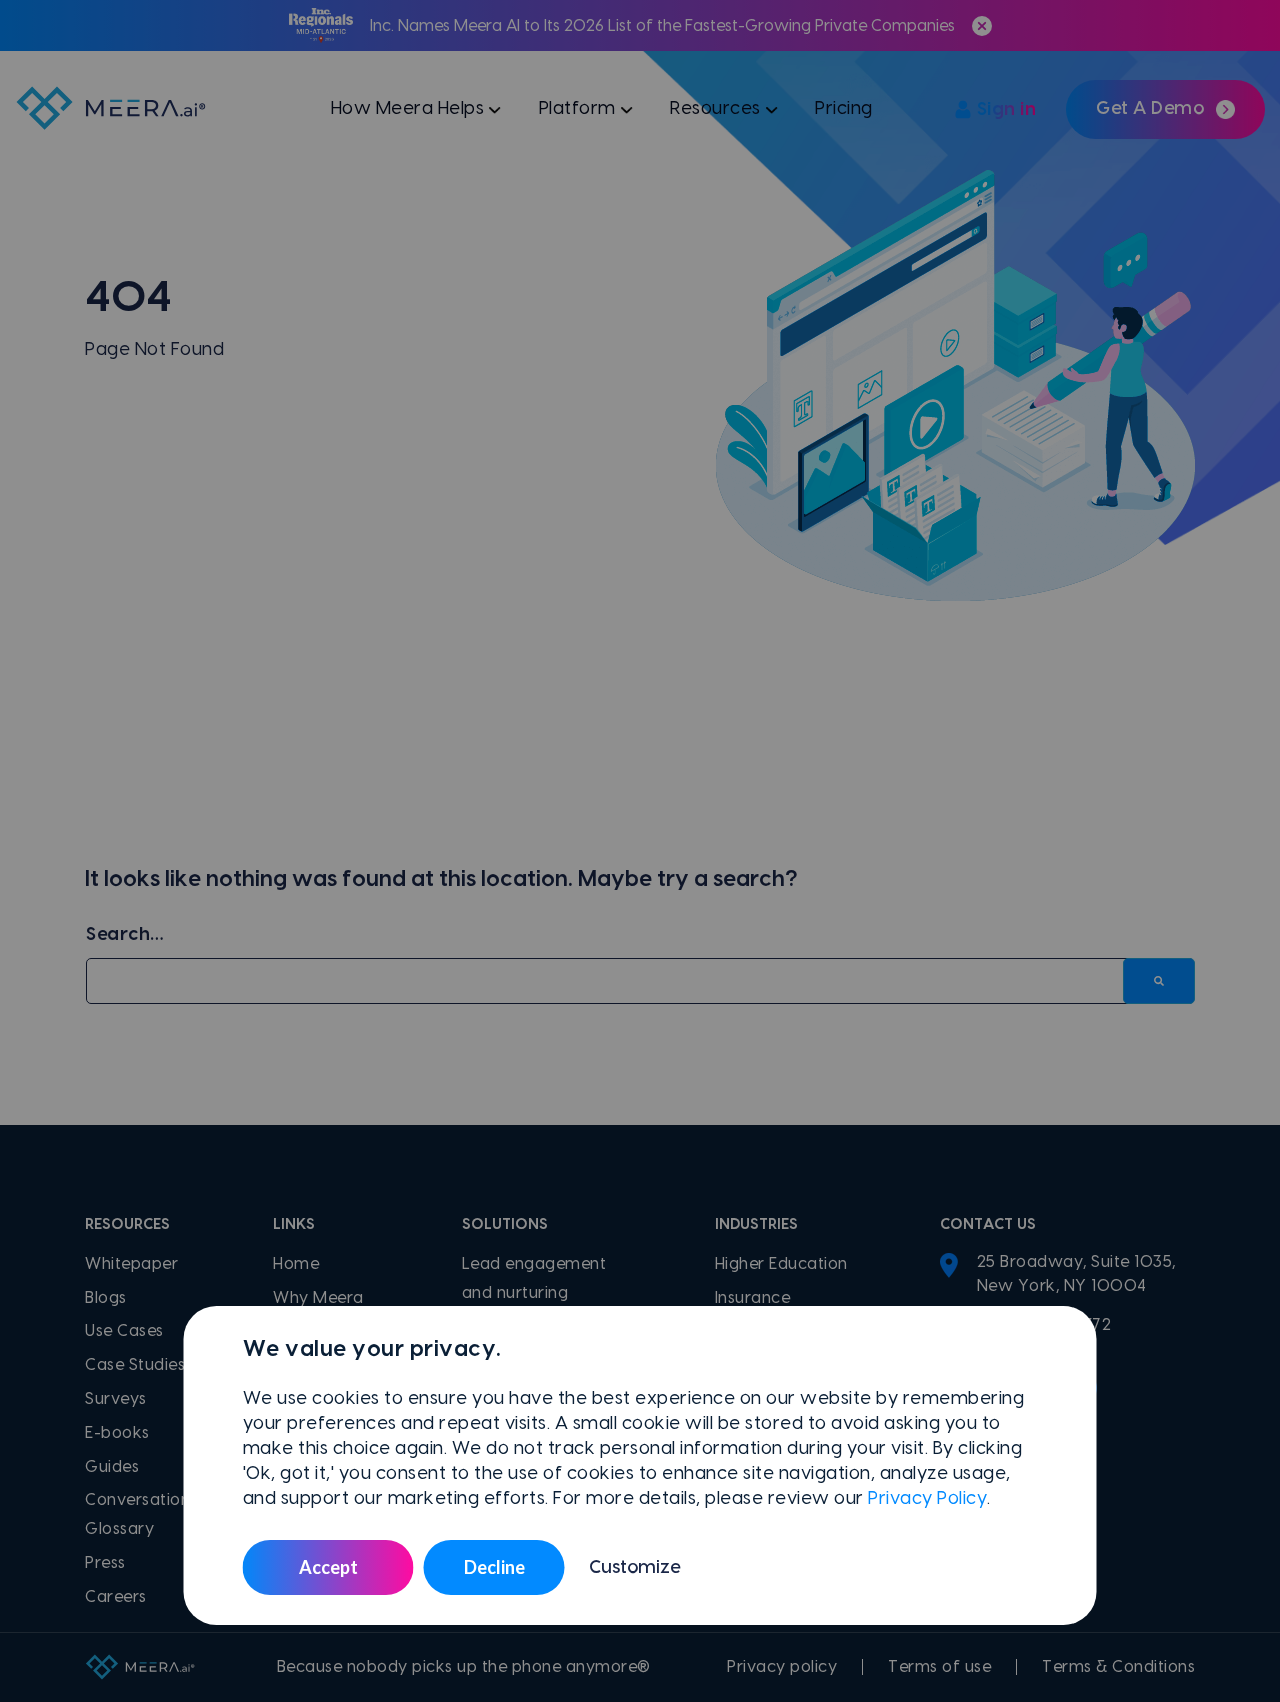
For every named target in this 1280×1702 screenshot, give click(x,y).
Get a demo (1150, 108)
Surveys (116, 1399)
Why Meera (318, 1298)
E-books (117, 1433)
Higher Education (781, 1264)
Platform (577, 108)
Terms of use (939, 1667)
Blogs (106, 1298)
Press (105, 1563)
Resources (715, 108)
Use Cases (124, 1331)
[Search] (1159, 981)
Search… (125, 934)
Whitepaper (131, 1264)
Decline (494, 1567)
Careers (116, 1597)
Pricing (844, 108)
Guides (112, 1467)
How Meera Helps (408, 108)
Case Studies (135, 1365)
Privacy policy (782, 1667)
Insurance (753, 1298)
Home (296, 1264)
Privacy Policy (927, 1498)
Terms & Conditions (1118, 1667)
